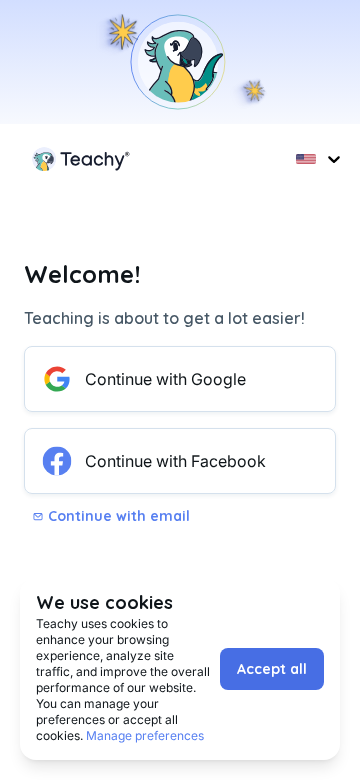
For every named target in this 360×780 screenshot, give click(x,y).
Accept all (272, 669)
